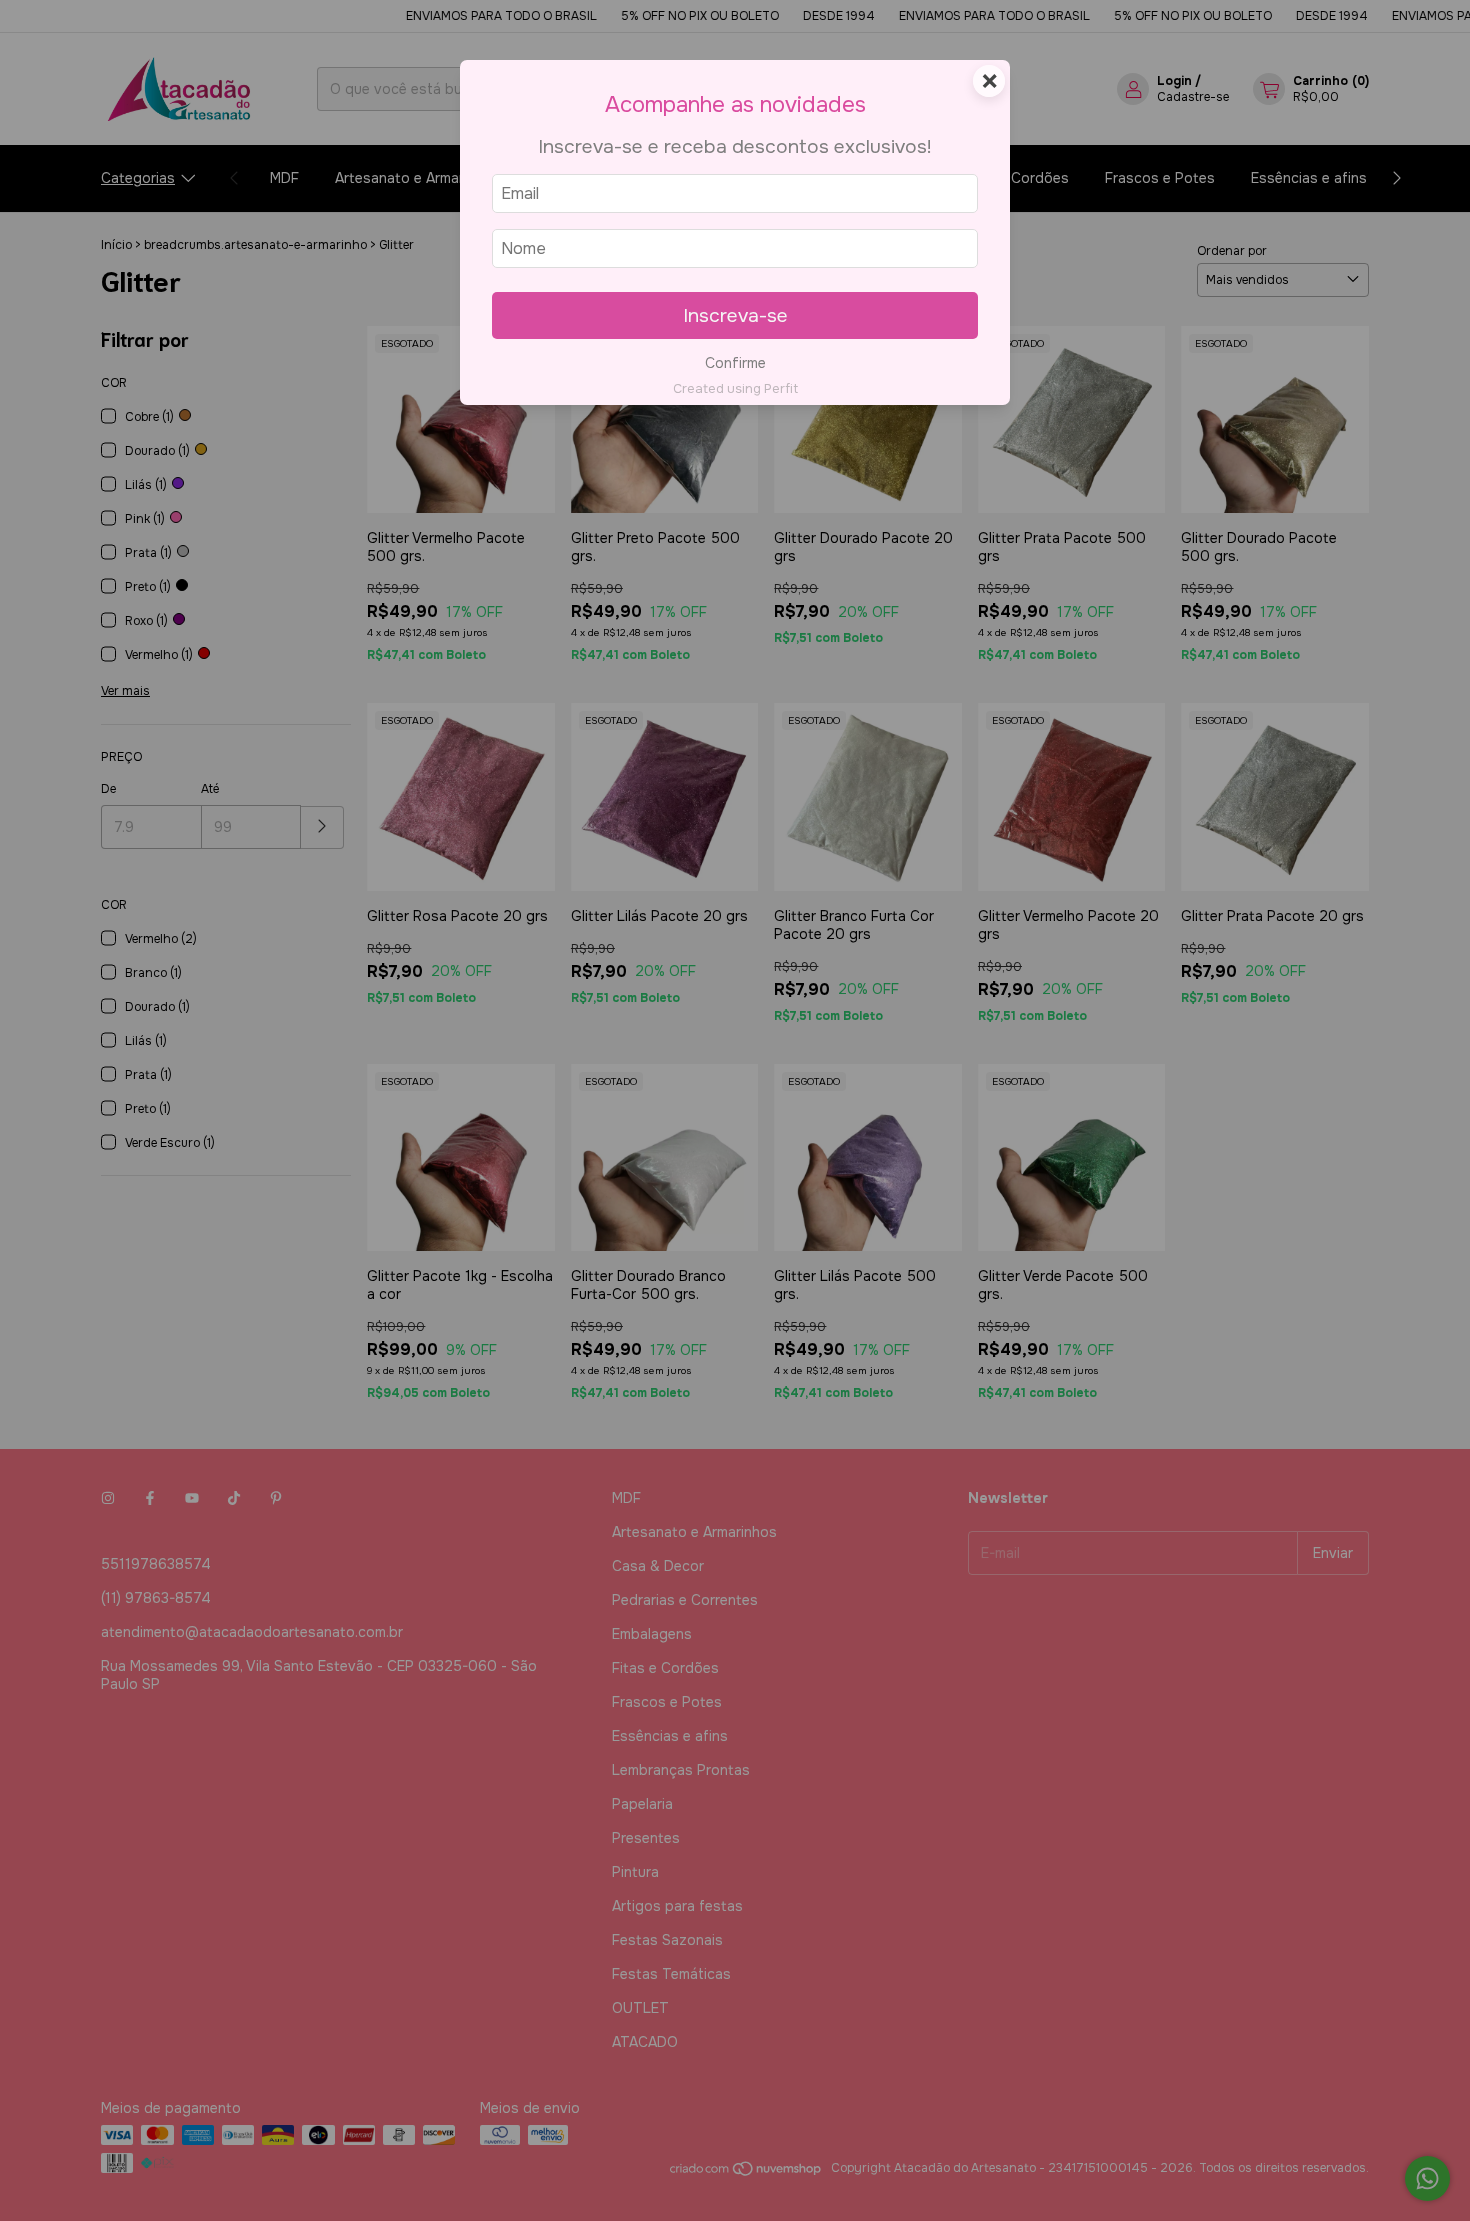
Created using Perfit (735, 389)
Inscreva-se (735, 315)
